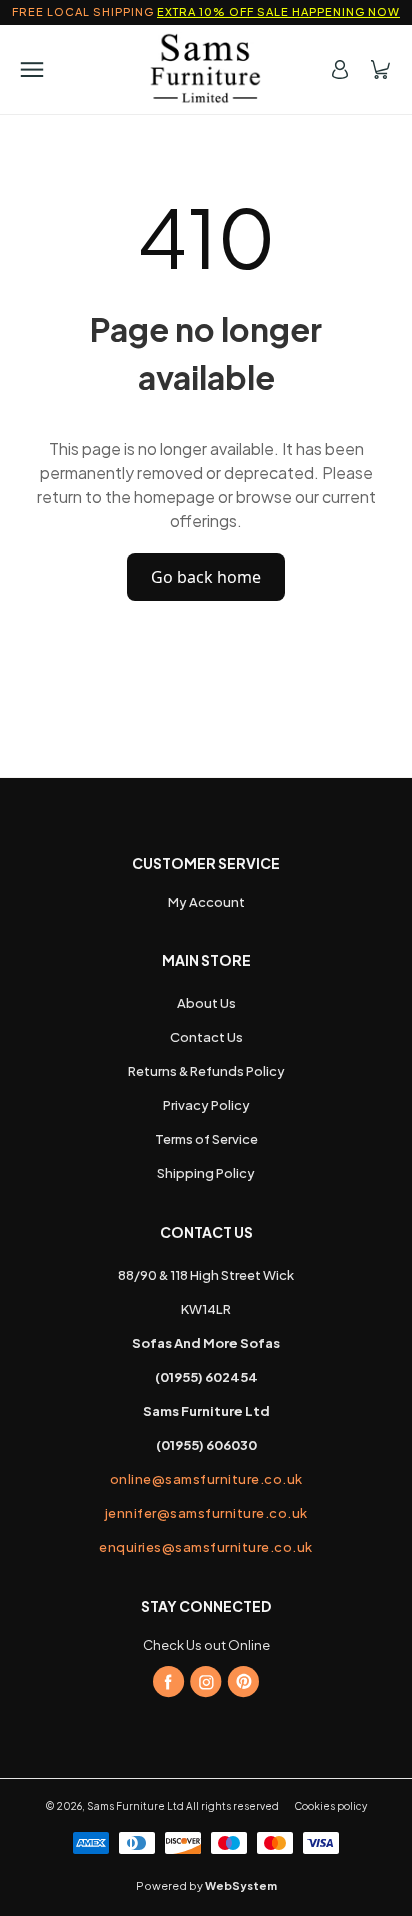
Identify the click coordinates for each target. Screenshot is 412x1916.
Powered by (206, 1885)
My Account (206, 902)
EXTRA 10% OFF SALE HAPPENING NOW (278, 11)
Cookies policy (330, 1806)
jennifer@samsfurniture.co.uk (206, 1513)
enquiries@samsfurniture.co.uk (206, 1547)
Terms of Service (206, 1139)
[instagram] (206, 1682)
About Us (206, 1003)
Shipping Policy (206, 1173)
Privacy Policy (206, 1105)
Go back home (206, 577)
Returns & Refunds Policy (206, 1071)
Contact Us (206, 1037)
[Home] (206, 69)
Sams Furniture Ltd (135, 1806)
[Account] (340, 69)
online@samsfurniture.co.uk (206, 1479)
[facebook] (169, 1682)
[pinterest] (243, 1682)
